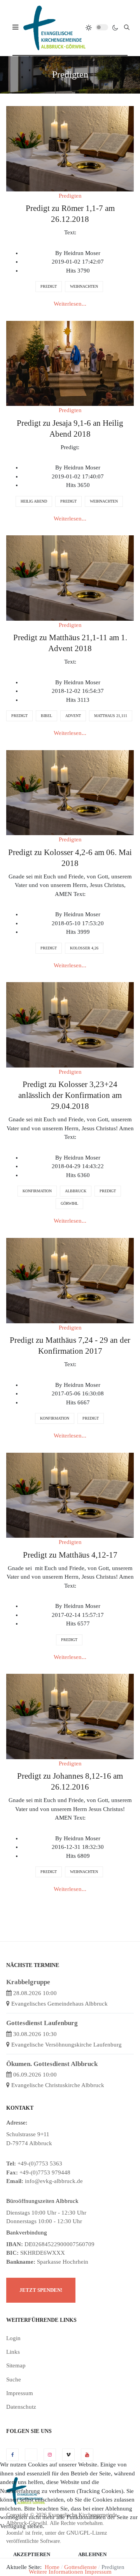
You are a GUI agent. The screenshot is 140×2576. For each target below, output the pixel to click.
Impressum (98, 2572)
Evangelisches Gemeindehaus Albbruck (59, 2004)
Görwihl (69, 1203)
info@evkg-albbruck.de (54, 2181)
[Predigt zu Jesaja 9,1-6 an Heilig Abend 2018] (70, 363)
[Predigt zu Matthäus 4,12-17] (70, 1494)
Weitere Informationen (56, 2572)
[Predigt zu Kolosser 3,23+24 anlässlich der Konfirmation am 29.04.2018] (70, 1024)
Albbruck (76, 1191)
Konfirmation (37, 1191)
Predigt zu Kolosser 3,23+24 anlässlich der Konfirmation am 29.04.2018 (70, 1095)
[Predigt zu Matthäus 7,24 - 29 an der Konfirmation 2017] (70, 1280)
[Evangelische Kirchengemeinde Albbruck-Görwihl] (54, 27)
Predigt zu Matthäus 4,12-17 (70, 1555)
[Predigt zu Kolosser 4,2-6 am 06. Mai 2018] (70, 792)
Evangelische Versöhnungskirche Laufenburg (66, 2045)
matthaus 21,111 (111, 716)
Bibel (46, 716)
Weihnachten (84, 286)
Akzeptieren (32, 2554)
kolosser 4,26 (84, 948)
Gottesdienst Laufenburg (42, 2023)
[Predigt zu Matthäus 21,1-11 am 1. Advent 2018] (70, 577)
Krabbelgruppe (28, 1982)
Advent (73, 716)
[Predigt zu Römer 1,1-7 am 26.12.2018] (70, 148)
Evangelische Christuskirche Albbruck (58, 2085)
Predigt (49, 286)
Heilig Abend (34, 501)
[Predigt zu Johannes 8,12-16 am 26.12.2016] (70, 1716)
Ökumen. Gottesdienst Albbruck (52, 2064)
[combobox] (127, 27)
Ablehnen (92, 2554)
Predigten (70, 196)
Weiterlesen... (70, 304)
